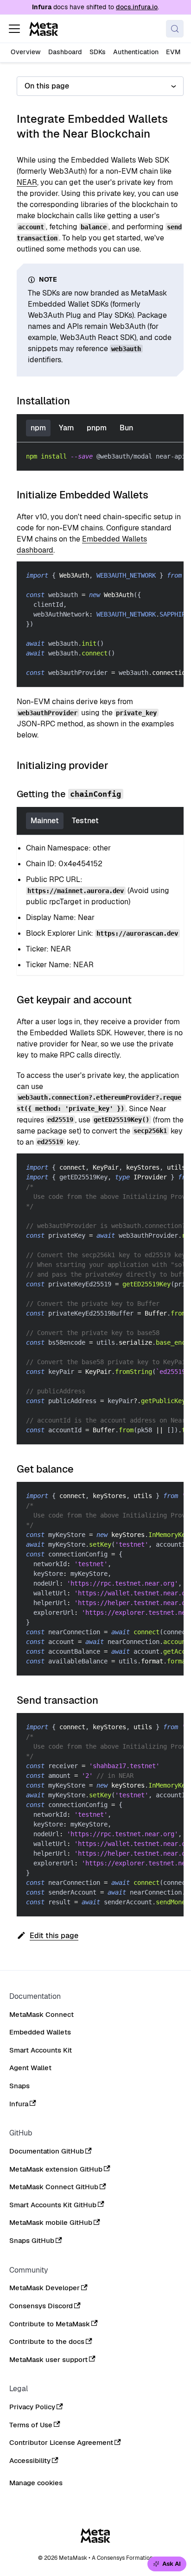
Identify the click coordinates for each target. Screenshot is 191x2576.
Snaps (19, 2086)
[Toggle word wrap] (164, 451)
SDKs (98, 52)
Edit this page (54, 1936)
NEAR (27, 182)
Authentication (136, 52)
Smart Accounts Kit (41, 2050)
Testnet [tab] (85, 821)
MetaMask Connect (41, 2015)
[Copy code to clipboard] (175, 451)
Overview (26, 52)
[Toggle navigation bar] (14, 29)
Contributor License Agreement (61, 2443)
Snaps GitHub (32, 2241)
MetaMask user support (48, 2360)
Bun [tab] (126, 428)
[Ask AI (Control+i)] (167, 2564)
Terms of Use (31, 2425)
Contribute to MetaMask (50, 2324)
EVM (173, 52)
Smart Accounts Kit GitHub (53, 2205)
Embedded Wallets (40, 2032)
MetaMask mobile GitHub (51, 2223)
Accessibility (30, 2461)
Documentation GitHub (47, 2151)
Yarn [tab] (66, 428)
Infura (19, 2104)
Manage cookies (36, 2483)
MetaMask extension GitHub (56, 2169)
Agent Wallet (30, 2068)
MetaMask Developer (45, 2288)
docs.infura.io (137, 7)
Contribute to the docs (47, 2342)
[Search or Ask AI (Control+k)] (175, 29)
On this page (47, 86)
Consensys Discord (41, 2306)
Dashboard (65, 52)
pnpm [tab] (97, 428)
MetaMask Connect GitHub (54, 2187)
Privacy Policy (32, 2407)
